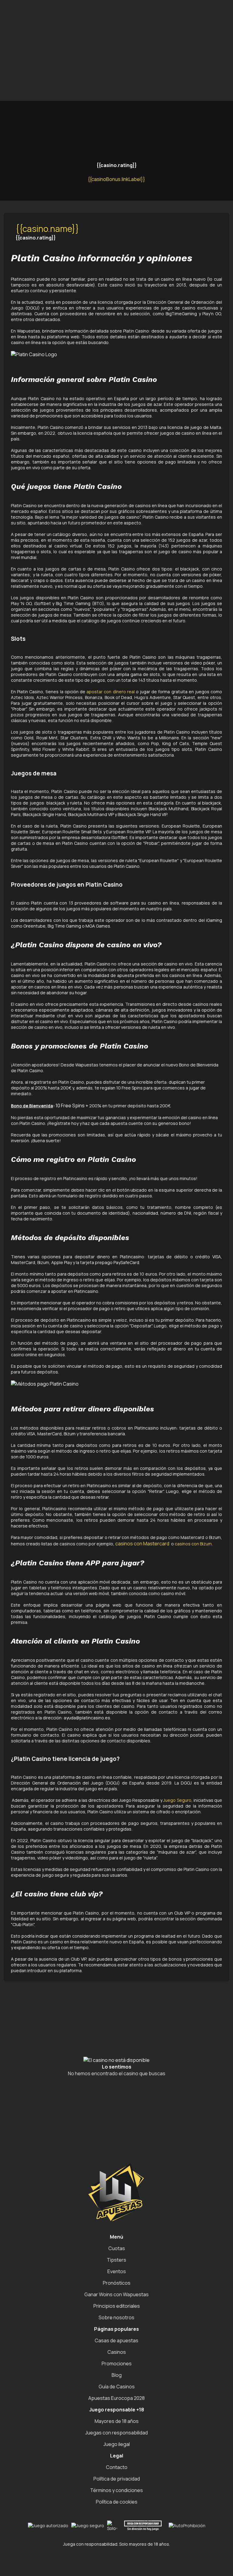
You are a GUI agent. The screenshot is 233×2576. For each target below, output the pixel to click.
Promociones (117, 2364)
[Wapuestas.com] (59, 10)
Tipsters (116, 2260)
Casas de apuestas (116, 2340)
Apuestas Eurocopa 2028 (116, 2398)
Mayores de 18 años (117, 2421)
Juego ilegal (117, 2444)
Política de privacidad (117, 2479)
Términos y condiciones (116, 2490)
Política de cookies (117, 2502)
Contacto (117, 2467)
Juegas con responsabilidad (116, 2433)
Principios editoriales (117, 2306)
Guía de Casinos (117, 2387)
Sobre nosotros (116, 2317)
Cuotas (117, 2248)
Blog (117, 2375)
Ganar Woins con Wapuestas (116, 2294)
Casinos (117, 2352)
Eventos (117, 2271)
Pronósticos (117, 2283)
